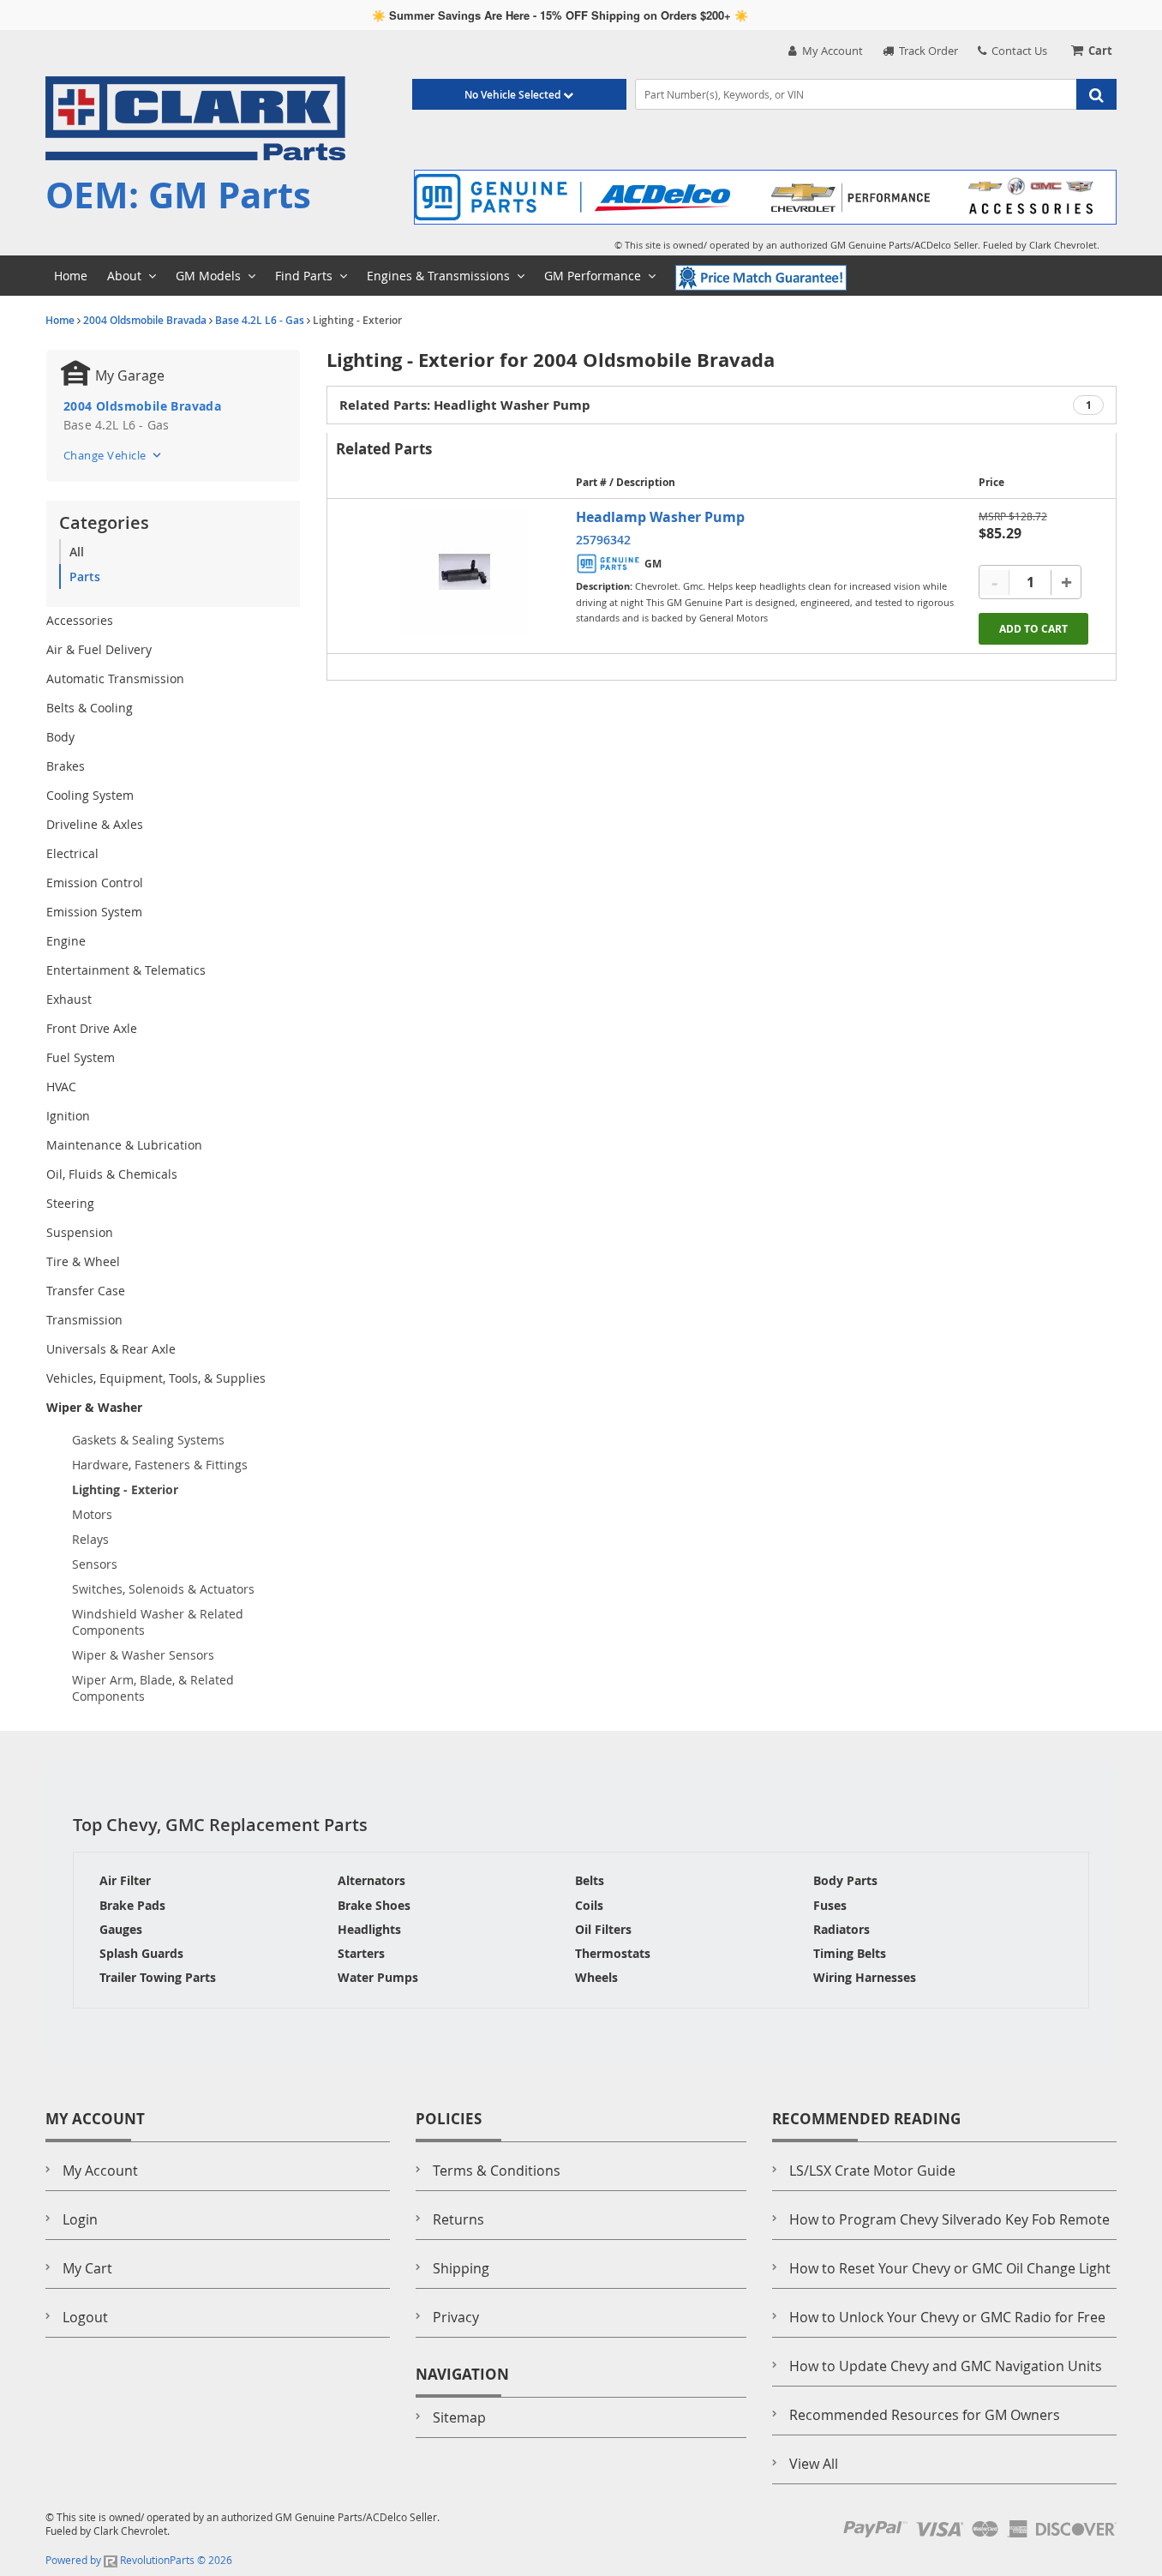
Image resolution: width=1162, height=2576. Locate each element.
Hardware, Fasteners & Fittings (160, 1465)
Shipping (461, 2268)
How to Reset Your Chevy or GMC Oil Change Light (950, 2268)
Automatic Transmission (115, 679)
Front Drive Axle (92, 1028)
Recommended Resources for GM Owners (925, 2415)
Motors (92, 1514)
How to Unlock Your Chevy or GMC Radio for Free (947, 2317)
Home (60, 320)
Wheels (596, 1977)
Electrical (72, 853)
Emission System (94, 912)
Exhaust (69, 999)
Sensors (95, 1564)
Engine (66, 941)
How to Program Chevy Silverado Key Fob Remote (949, 2219)
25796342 (603, 540)
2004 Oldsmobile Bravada (145, 320)
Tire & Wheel (83, 1261)
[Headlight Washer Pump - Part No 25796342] (464, 572)
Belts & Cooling (90, 708)
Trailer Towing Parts (158, 1977)
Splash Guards (141, 1953)
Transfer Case (86, 1291)
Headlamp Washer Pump (660, 517)
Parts (85, 576)
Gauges (121, 1929)
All (77, 552)
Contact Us (1017, 51)
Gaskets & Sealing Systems (148, 1440)
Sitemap (459, 2417)
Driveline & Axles (95, 824)
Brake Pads (132, 1905)
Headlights (369, 1929)
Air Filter (125, 1880)
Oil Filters (603, 1929)
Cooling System (90, 795)
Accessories (80, 620)
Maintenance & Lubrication (124, 1145)
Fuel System (81, 1057)
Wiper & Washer (94, 1407)
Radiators (842, 1929)
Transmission (84, 1320)
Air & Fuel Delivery (99, 649)
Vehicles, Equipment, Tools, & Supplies (156, 1378)
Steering (70, 1203)
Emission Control (95, 883)
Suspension (80, 1232)
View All (814, 2464)
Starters (361, 1953)
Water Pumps (378, 1977)
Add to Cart (1033, 629)
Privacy (456, 2317)
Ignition (68, 1116)
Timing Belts (850, 1953)
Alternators (371, 1880)
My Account (830, 51)
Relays (90, 1539)
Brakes (66, 766)
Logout (85, 2317)
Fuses (830, 1905)
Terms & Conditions (497, 2171)
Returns (458, 2219)
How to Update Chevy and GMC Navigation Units (946, 2366)
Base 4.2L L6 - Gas (260, 320)
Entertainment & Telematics (126, 970)
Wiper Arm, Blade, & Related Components (153, 1688)
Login (80, 2219)
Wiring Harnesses (865, 1977)
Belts (590, 1880)
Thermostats (613, 1953)
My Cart (87, 2268)
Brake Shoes (374, 1905)
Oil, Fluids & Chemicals (112, 1174)
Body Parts (845, 1880)
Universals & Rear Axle (111, 1349)
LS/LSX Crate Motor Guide (872, 2171)
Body (60, 737)
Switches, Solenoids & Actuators (163, 1589)
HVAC (61, 1087)
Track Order (926, 51)
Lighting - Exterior (125, 1489)
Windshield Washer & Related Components (158, 1622)
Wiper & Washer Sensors (143, 1655)
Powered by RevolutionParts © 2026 (139, 2560)
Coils (589, 1905)
